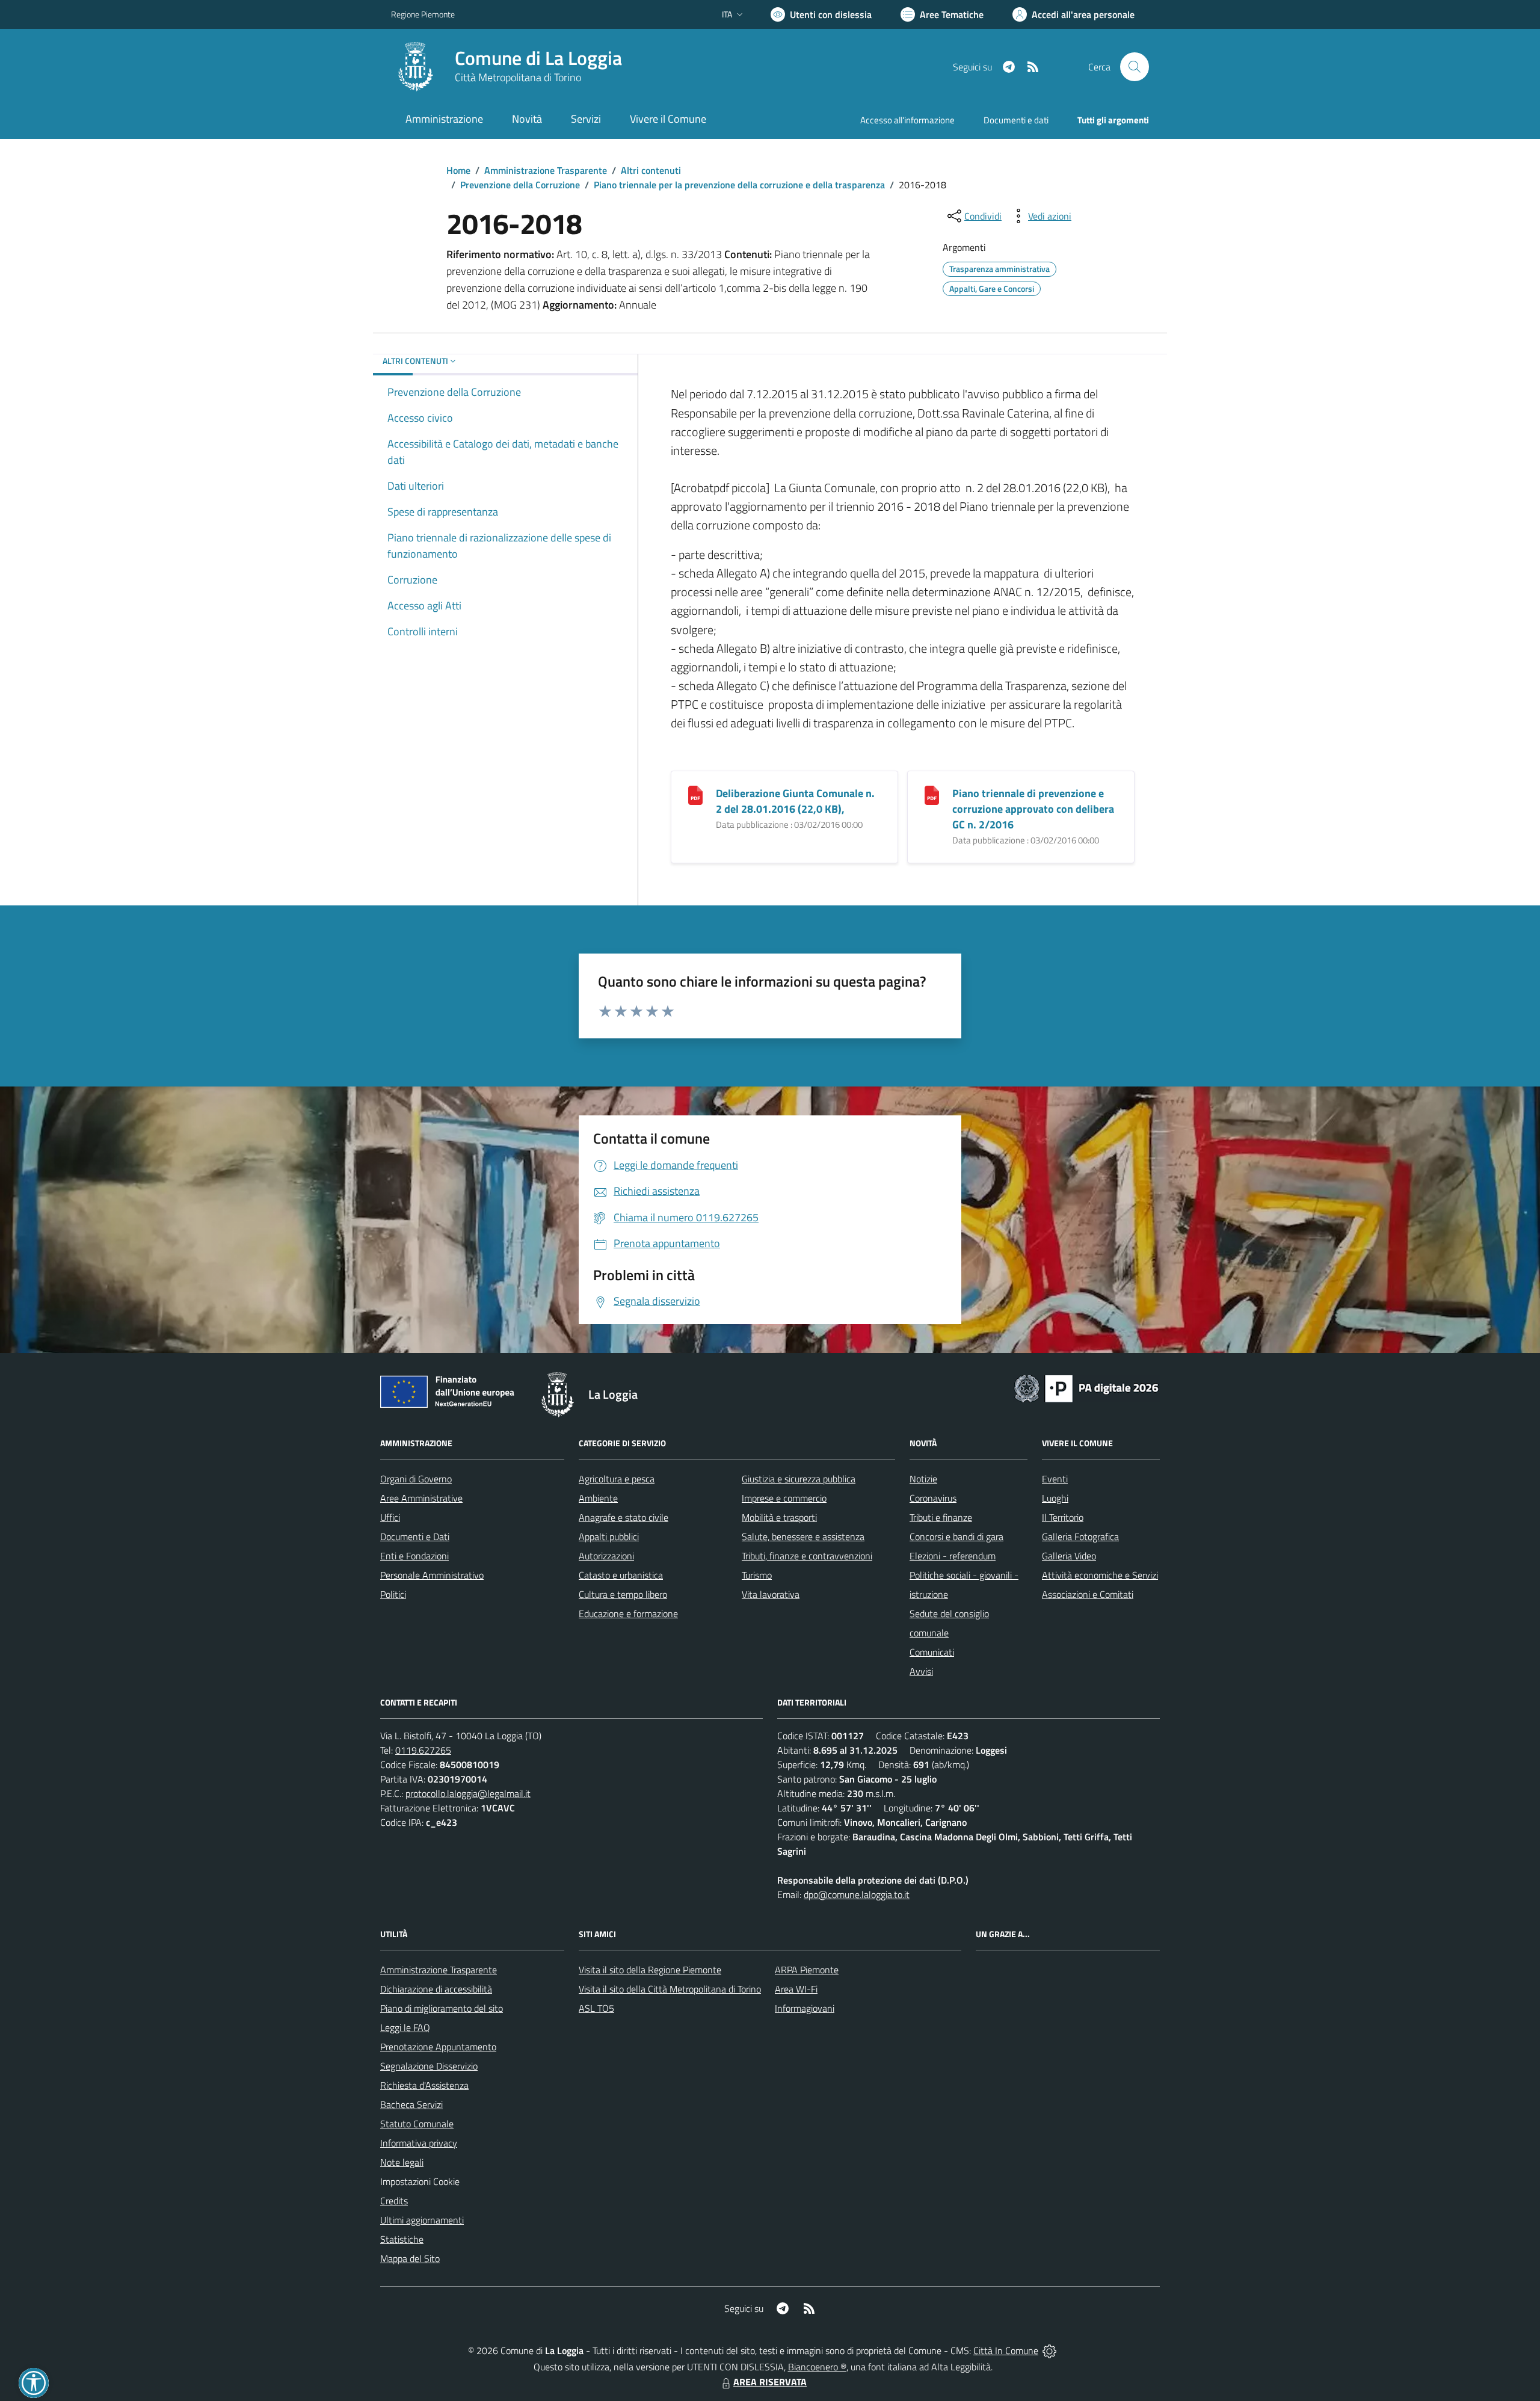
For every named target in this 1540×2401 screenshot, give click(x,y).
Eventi (1055, 1479)
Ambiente (598, 1498)
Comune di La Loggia (538, 58)
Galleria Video (1069, 1556)
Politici (393, 1594)
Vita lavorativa (771, 1594)
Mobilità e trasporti (779, 1517)
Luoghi (1055, 1498)
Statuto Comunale (417, 2124)
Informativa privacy (419, 2143)
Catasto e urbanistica (621, 1575)
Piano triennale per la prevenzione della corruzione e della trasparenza (739, 185)
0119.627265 (423, 1750)
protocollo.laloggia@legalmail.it (468, 1793)
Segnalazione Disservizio (429, 2066)
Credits (394, 2201)
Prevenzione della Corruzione (520, 185)
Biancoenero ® (817, 2367)
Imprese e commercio (784, 1498)
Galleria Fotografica (1080, 1536)
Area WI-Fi (796, 1989)
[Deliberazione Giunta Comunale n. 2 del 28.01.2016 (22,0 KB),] (695, 794)
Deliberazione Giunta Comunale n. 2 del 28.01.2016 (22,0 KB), (795, 801)
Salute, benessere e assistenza (803, 1536)
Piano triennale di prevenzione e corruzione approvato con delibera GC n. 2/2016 (1033, 809)
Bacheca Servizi (411, 2104)
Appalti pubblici (609, 1536)
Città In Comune (1006, 2350)
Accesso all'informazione (907, 120)
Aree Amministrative (421, 1498)
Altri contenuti (651, 170)
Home (458, 170)
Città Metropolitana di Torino (518, 77)
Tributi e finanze (941, 1517)
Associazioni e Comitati (1088, 1594)
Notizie (923, 1479)
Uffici (390, 1517)
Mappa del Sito (410, 2258)
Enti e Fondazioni (414, 1556)
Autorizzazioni (606, 1556)
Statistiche (402, 2239)
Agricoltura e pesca (617, 1479)
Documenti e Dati (415, 1536)
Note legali (402, 2162)
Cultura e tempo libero (623, 1594)
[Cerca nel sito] (1135, 67)
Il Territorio (1063, 1517)
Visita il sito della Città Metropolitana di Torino (670, 1989)
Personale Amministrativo (432, 1575)
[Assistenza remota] (1049, 2350)
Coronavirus (933, 1498)
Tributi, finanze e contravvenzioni (807, 1556)
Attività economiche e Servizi (1100, 1575)
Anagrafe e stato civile (624, 1517)
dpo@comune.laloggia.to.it (857, 1894)
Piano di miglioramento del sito (442, 2008)
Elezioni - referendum (953, 1556)
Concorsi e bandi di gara (956, 1536)
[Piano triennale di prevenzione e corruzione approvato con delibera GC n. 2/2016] (932, 794)
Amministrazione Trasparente (546, 170)
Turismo (757, 1575)
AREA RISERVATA (770, 2382)
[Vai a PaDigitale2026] (1086, 1387)
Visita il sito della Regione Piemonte (650, 1970)
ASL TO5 (596, 2008)
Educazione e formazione (628, 1614)
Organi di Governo (416, 1479)
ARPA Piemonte (807, 1970)
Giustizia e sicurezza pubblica (799, 1479)
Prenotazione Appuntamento (438, 2047)
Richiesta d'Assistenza (424, 2085)
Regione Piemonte (423, 14)
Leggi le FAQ (405, 2027)
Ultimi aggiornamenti (422, 2220)
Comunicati (932, 1652)
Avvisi (921, 1671)
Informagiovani (805, 2008)
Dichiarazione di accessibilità (436, 1989)
